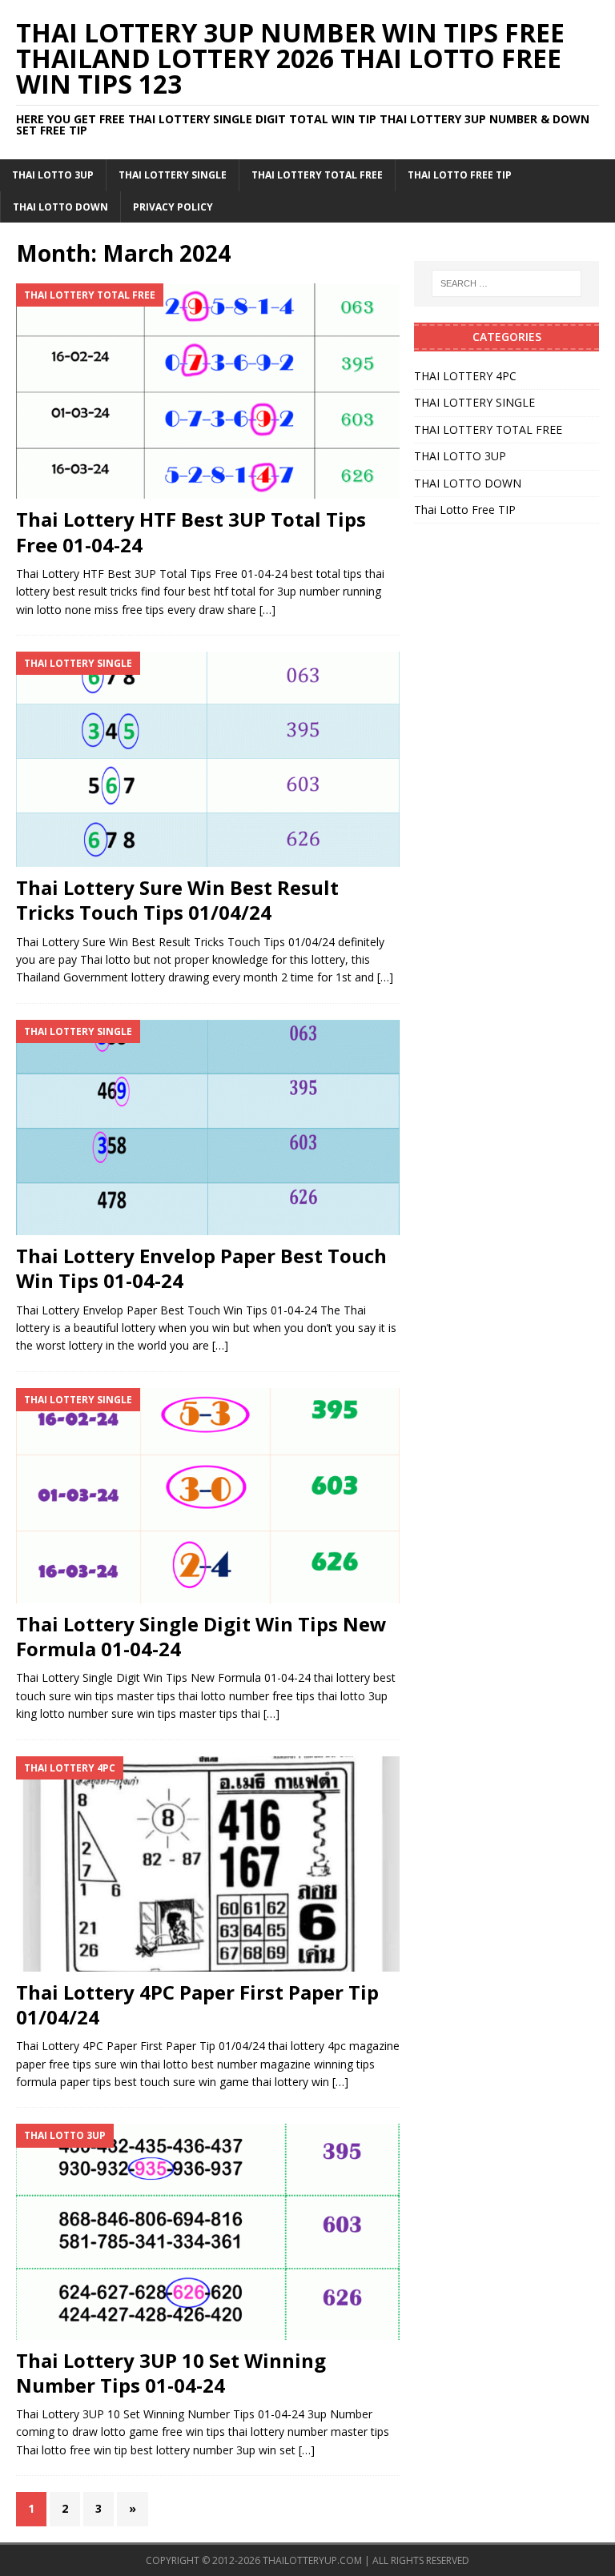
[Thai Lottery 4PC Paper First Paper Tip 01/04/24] (208, 1864)
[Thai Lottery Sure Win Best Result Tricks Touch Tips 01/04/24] (208, 759)
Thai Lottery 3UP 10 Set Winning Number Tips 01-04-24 (171, 2373)
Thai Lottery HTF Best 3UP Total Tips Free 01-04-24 (191, 532)
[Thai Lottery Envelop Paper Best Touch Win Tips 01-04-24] (208, 1128)
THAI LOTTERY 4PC (465, 376)
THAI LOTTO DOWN (60, 207)
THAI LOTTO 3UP (53, 175)
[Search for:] (506, 283)
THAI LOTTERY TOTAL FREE (317, 175)
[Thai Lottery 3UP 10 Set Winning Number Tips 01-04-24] (208, 2231)
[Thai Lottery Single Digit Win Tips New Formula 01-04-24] (208, 1496)
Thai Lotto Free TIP (460, 175)
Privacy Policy (173, 207)
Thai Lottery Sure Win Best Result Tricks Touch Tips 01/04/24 (177, 900)
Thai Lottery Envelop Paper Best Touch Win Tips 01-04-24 (201, 1268)
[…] (267, 610)
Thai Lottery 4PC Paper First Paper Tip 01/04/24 (197, 2004)
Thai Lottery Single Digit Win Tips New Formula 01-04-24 (201, 1636)
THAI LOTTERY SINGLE (173, 175)
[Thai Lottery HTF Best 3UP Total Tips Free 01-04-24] (208, 391)
